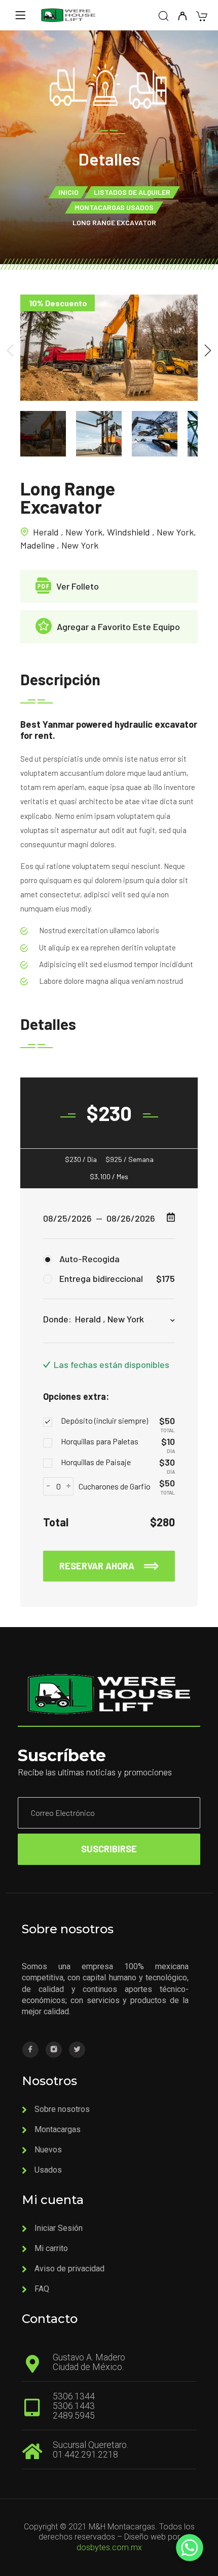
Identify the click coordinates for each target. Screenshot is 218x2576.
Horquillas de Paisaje (96, 1462)
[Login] (182, 16)
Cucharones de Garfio (115, 1486)
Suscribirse (109, 1849)
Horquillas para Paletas (100, 1441)
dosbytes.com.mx (109, 2547)
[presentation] (10, 350)
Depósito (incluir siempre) (104, 1420)
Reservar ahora (98, 1566)
